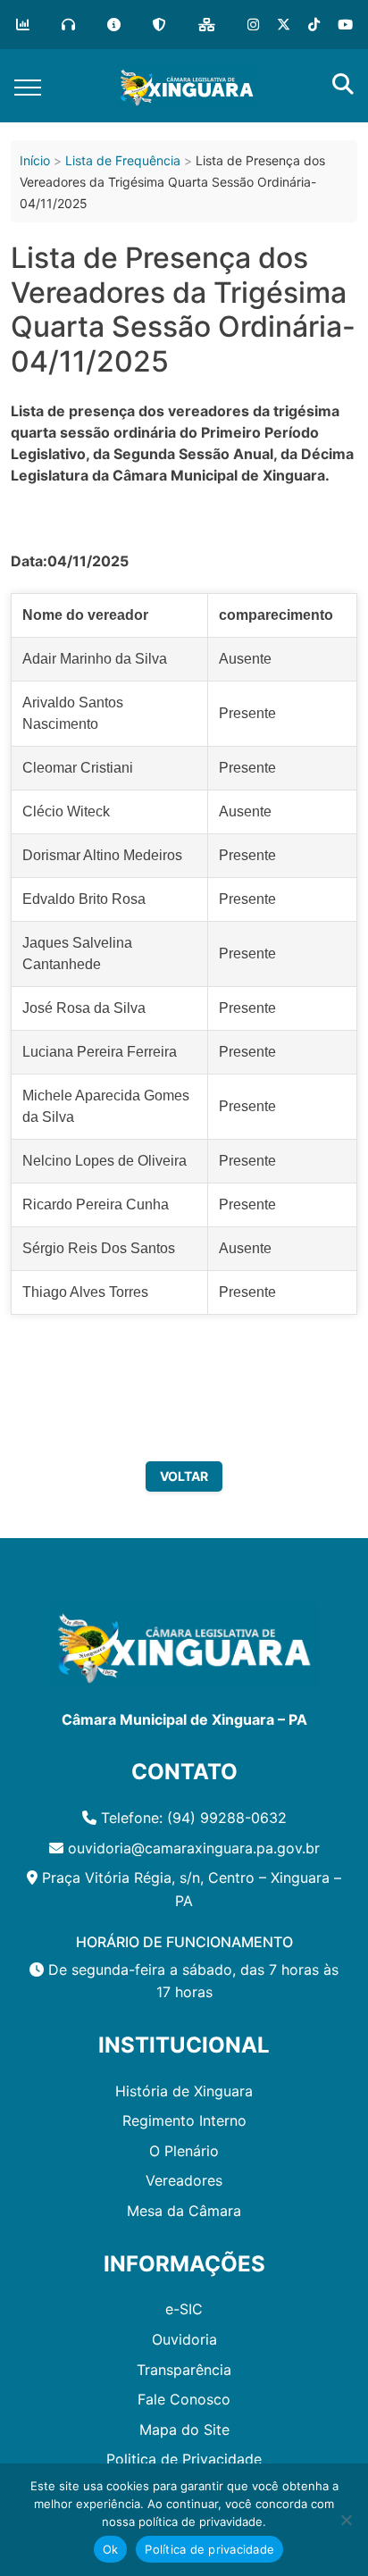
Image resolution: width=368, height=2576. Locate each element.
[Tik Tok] (314, 25)
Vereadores (184, 2180)
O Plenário (184, 2151)
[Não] (346, 2520)
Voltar (184, 1476)
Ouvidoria (184, 2339)
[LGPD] (159, 25)
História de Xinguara (184, 2091)
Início (35, 160)
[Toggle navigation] (28, 86)
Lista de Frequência (123, 160)
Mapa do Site (184, 2430)
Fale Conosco (184, 2399)
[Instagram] (253, 25)
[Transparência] (23, 25)
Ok (111, 2549)
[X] (284, 25)
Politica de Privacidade (184, 2459)
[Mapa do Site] (207, 25)
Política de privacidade (209, 2549)
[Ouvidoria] (68, 25)
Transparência (184, 2370)
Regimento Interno (184, 2120)
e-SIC (184, 2309)
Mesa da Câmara (184, 2211)
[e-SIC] (114, 25)
